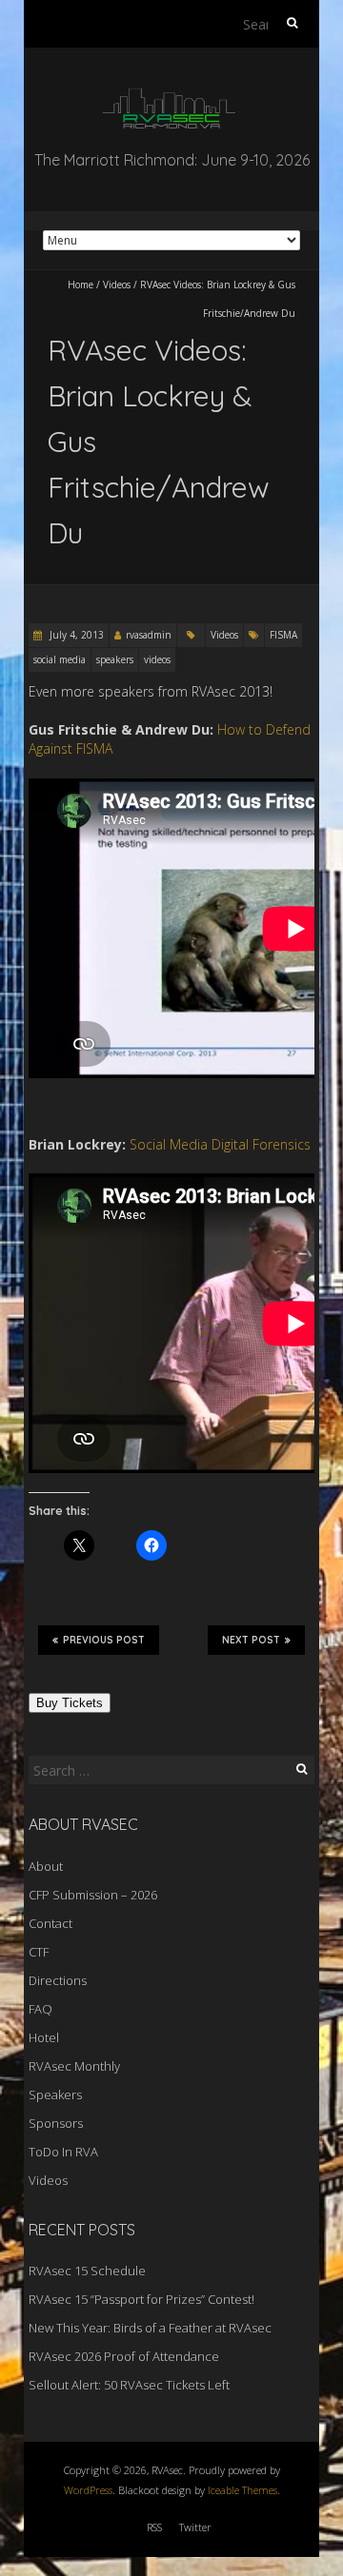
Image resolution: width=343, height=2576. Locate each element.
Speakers (55, 2094)
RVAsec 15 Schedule (87, 2271)
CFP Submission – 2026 (93, 1895)
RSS (154, 2527)
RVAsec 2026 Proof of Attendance (124, 2356)
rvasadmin (149, 635)
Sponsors (56, 2123)
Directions (58, 1980)
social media (60, 659)
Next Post (251, 1640)
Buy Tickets (70, 1703)
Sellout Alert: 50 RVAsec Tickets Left (129, 2385)
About (46, 1866)
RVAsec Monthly (74, 2066)
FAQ (40, 2009)
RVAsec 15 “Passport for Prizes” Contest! (141, 2299)
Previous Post (104, 1640)
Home (81, 285)
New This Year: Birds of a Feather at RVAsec (150, 2328)
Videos (117, 285)
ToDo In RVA (63, 2152)
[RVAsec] (171, 95)
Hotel (44, 2037)
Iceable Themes (242, 2490)
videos (157, 659)
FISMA (283, 635)
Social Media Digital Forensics (220, 1144)
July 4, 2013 (75, 635)
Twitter (195, 2527)
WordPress (88, 2490)
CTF (39, 1952)
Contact (50, 1923)
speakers (115, 659)
